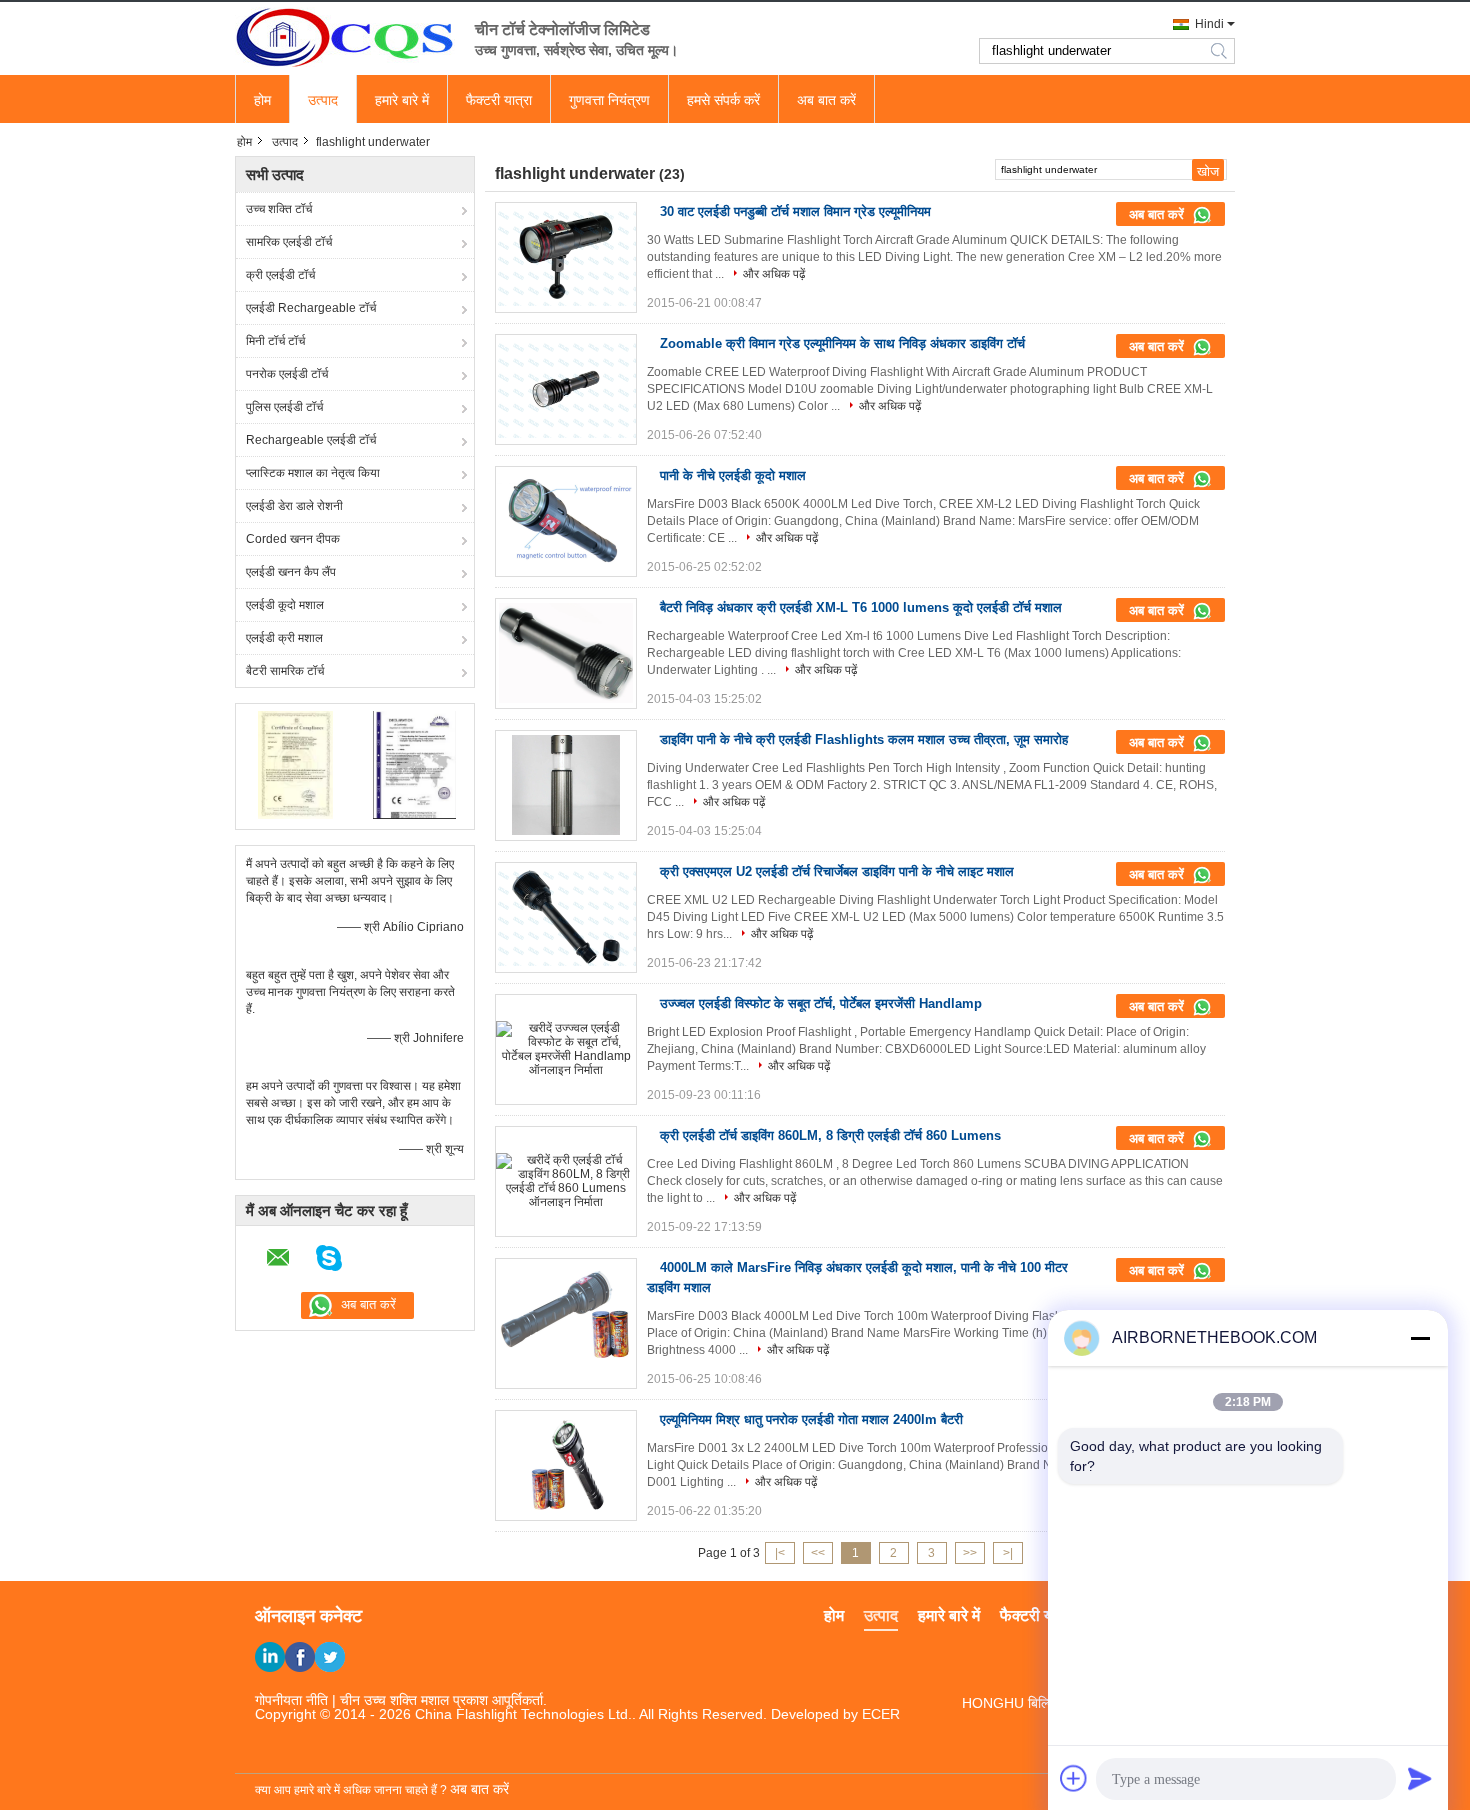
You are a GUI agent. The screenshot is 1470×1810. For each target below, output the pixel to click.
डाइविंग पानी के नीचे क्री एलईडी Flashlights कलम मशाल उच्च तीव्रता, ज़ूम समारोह (864, 739)
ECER (881, 1714)
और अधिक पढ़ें (774, 274)
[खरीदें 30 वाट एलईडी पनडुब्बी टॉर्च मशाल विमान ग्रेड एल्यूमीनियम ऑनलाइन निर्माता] (566, 257)
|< (780, 1553)
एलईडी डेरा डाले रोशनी (294, 506)
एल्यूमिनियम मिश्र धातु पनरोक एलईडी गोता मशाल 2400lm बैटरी (811, 1419)
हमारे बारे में (402, 100)
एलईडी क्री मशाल (284, 638)
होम (262, 100)
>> (970, 1553)
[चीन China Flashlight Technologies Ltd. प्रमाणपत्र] (295, 764)
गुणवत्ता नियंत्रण (609, 100)
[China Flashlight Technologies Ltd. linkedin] (270, 1657)
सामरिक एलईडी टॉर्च (289, 242)
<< (818, 1553)
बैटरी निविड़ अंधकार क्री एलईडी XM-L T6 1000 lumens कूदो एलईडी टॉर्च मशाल (861, 607)
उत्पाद (323, 100)
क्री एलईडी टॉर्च (280, 275)
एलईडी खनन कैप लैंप (291, 572)
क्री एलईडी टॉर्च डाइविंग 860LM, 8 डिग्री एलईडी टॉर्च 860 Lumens (830, 1135)
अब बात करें (826, 100)
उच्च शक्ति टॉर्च (279, 209)
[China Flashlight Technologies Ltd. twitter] (330, 1657)
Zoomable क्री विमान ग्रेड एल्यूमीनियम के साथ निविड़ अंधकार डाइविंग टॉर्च (842, 343)
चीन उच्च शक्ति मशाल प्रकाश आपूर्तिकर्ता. (443, 1700)
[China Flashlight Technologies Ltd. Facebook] (300, 1657)
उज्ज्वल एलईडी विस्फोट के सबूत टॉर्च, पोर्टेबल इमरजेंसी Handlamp (821, 1003)
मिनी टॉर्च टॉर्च (275, 341)
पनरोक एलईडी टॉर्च (287, 374)
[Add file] (1074, 1778)
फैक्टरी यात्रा (499, 100)
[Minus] (1420, 1338)
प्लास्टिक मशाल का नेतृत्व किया (313, 473)
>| (1008, 1553)
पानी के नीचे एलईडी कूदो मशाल (733, 475)
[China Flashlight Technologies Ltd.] (345, 37)
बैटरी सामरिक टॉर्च (285, 671)
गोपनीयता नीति (291, 1700)
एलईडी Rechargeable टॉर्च (311, 308)
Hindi (1209, 24)
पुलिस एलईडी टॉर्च (284, 407)
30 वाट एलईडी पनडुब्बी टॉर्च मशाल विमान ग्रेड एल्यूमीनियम (795, 211)
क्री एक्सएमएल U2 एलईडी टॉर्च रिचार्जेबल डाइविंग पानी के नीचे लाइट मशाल (837, 871)
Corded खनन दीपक (293, 539)
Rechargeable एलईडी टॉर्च (311, 440)
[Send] (1420, 1778)
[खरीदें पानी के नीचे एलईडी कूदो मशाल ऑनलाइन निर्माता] (566, 521)
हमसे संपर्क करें (723, 100)
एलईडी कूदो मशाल (285, 605)
